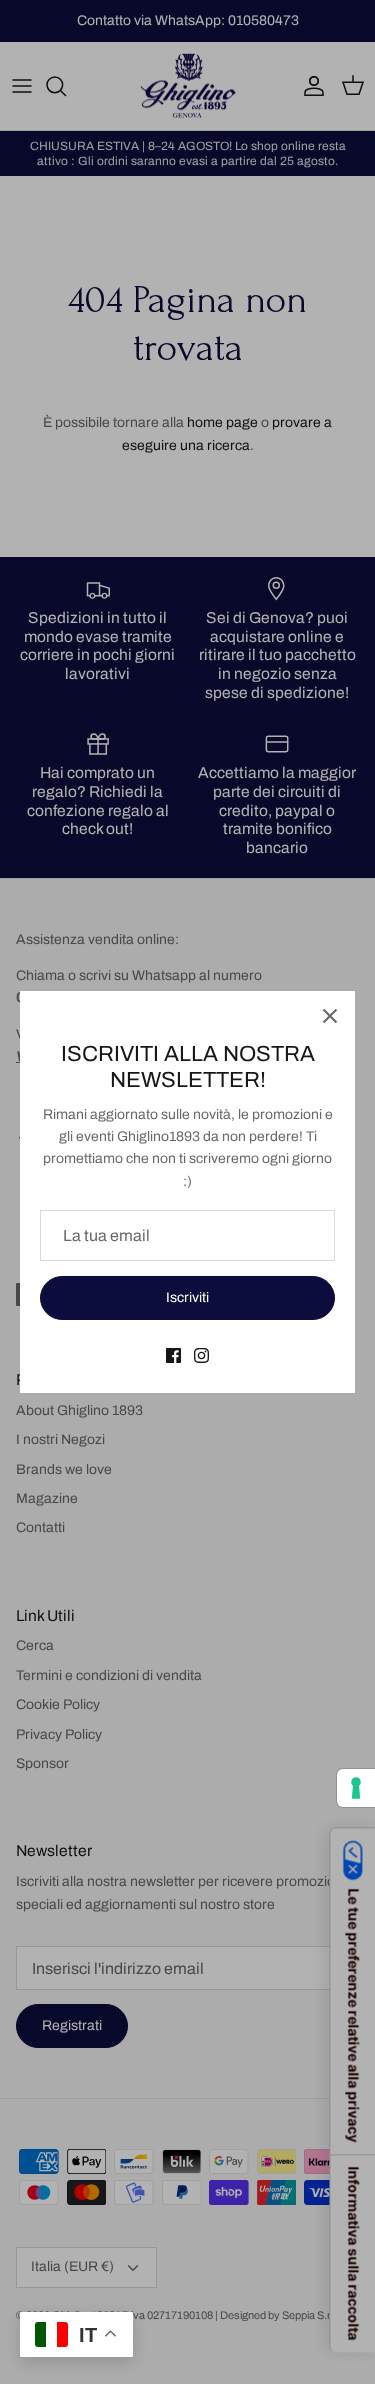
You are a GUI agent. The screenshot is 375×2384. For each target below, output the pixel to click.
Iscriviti (187, 1297)
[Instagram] (201, 1355)
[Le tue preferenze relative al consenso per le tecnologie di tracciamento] (356, 1788)
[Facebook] (173, 1355)
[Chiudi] (330, 1016)
